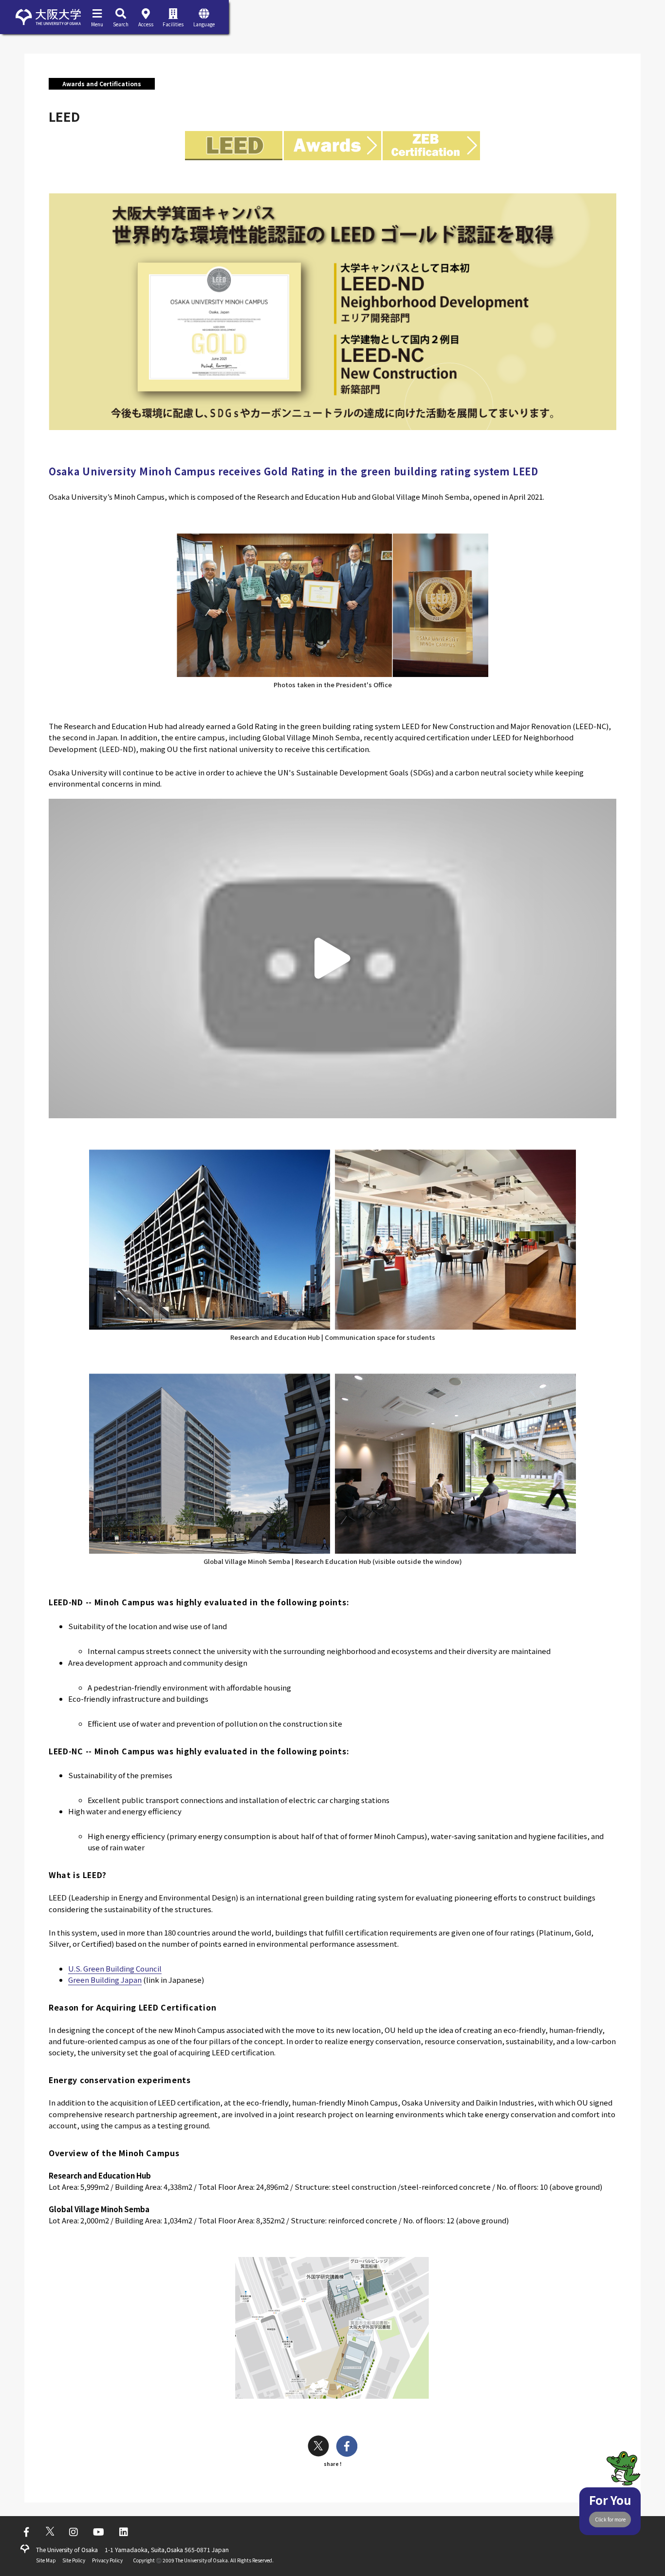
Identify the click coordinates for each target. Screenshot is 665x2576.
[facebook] (347, 2447)
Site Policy (74, 2560)
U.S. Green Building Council (115, 1968)
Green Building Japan (105, 1980)
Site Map (46, 2560)
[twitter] (318, 2447)
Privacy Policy (107, 2560)
